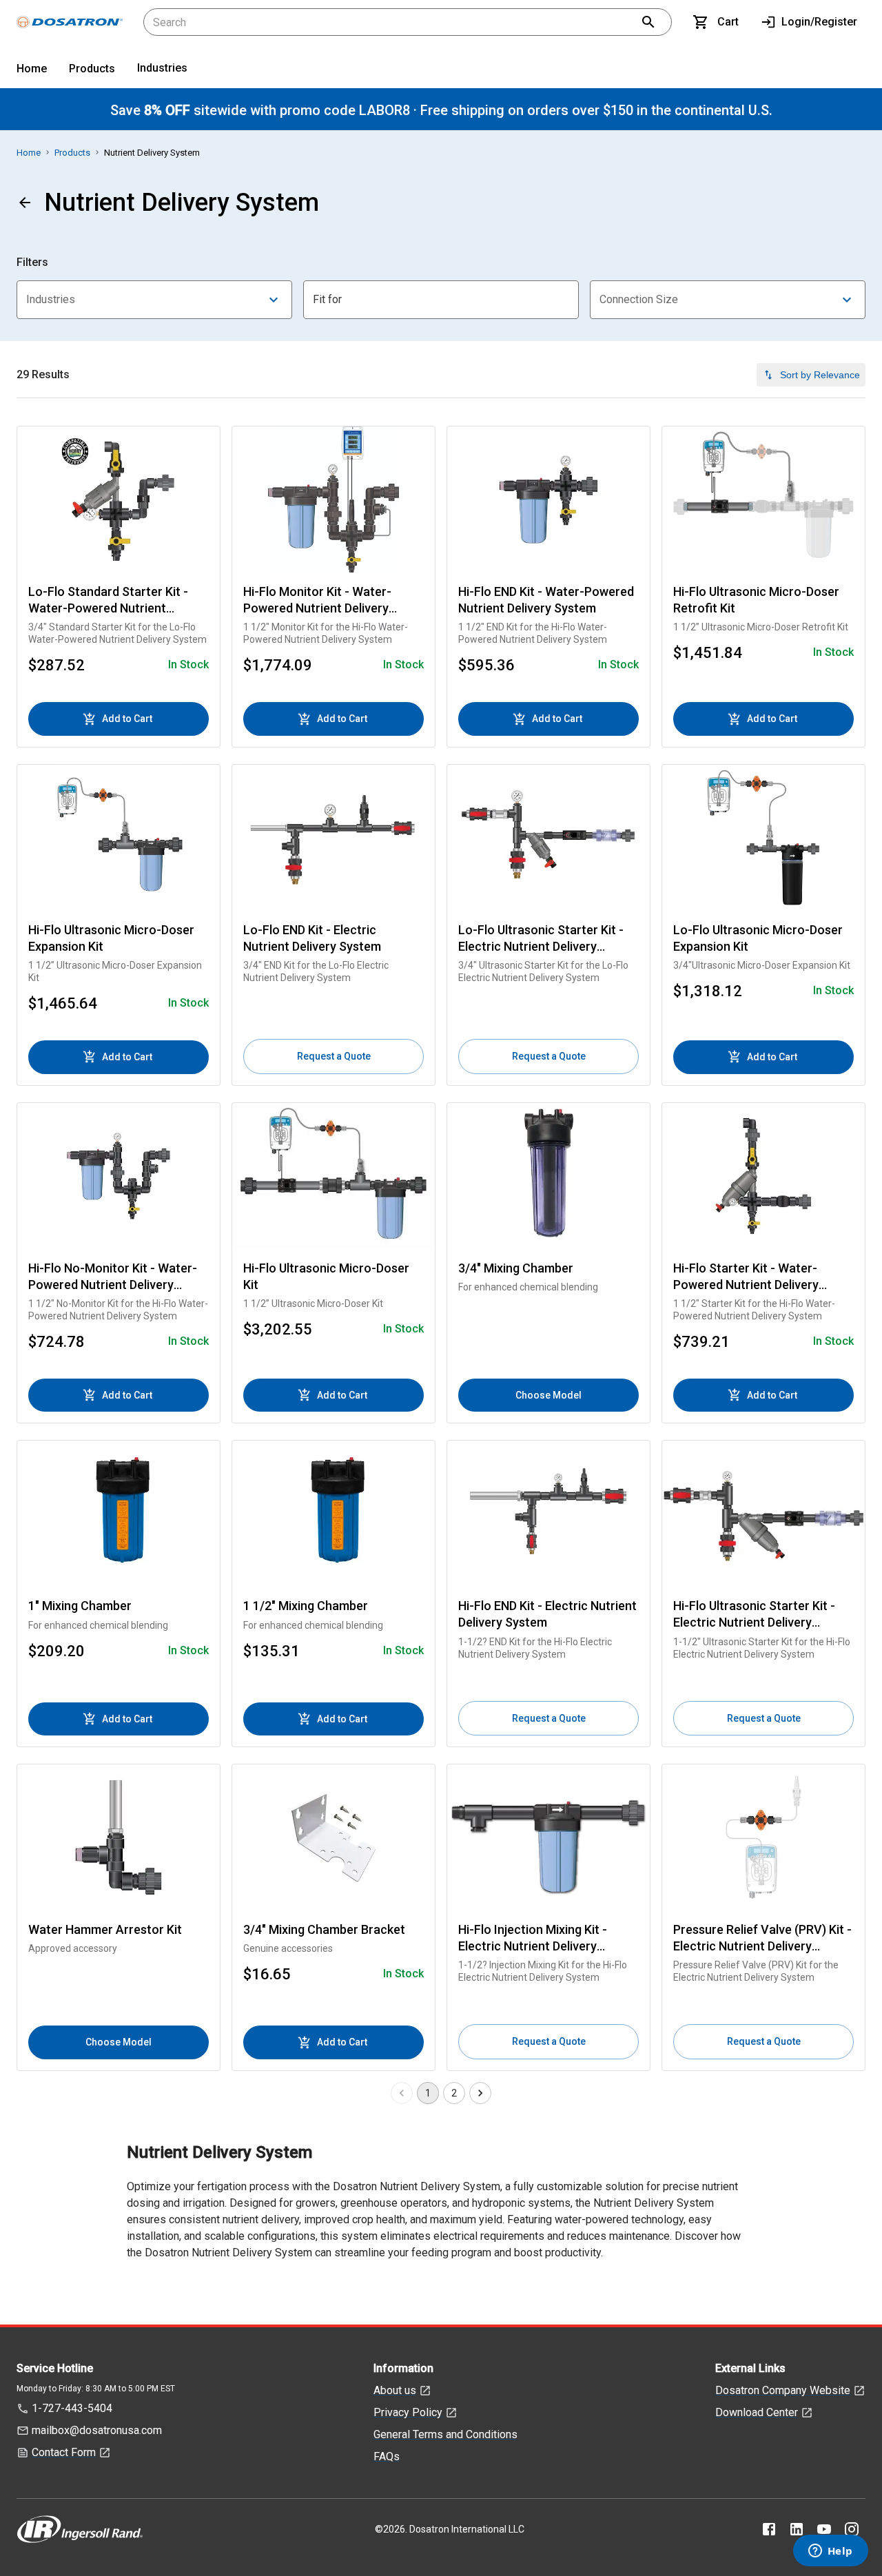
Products (92, 69)
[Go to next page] (480, 2093)
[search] (648, 22)
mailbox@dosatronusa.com (97, 2430)
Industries (162, 68)
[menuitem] (32, 71)
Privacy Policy (408, 2412)
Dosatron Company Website (783, 2390)
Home (32, 69)
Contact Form (64, 2452)
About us (395, 2390)
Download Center (757, 2412)
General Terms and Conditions (445, 2434)
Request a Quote (334, 1056)
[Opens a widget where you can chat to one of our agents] (830, 2552)
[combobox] (154, 300)
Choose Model (548, 1395)
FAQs (387, 2456)
